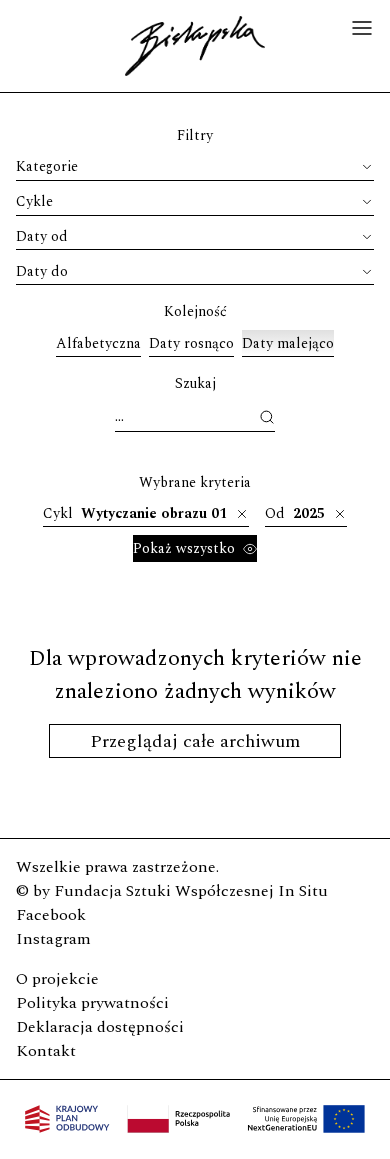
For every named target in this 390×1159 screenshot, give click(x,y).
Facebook (51, 915)
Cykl (135, 513)
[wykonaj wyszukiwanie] (267, 417)
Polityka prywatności (92, 1003)
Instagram (53, 939)
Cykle (34, 201)
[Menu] (362, 30)
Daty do (42, 271)
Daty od (42, 236)
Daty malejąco (288, 343)
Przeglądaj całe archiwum (195, 741)
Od (295, 513)
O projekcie (57, 979)
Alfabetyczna (98, 343)
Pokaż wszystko (184, 548)
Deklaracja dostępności (100, 1027)
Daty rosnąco (191, 343)
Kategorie (47, 166)
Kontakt (46, 1051)
